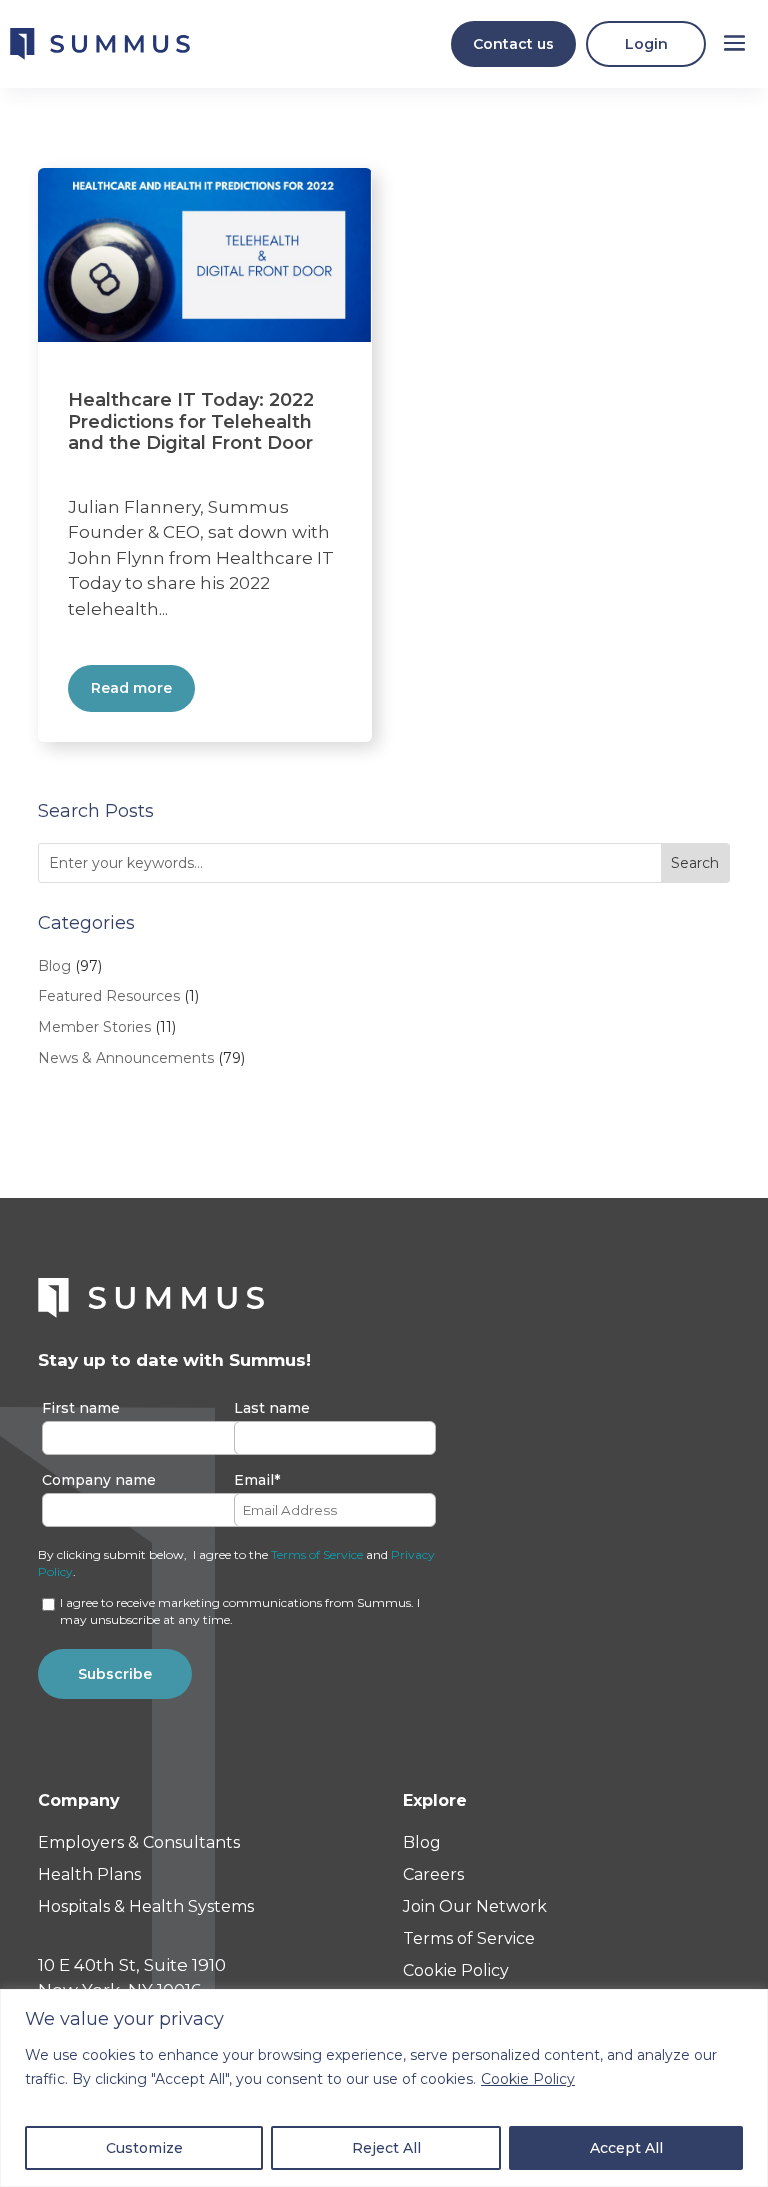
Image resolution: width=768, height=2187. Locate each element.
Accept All (626, 2148)
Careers (433, 1874)
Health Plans (89, 1874)
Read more (131, 688)
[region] (384, 2088)
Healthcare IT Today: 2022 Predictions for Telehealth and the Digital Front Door (191, 421)
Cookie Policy (528, 2079)
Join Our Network (475, 1906)
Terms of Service (317, 1554)
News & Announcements (126, 1058)
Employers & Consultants (139, 1842)
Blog (54, 966)
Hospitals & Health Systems (146, 1906)
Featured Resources (109, 996)
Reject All (386, 2148)
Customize (144, 2148)
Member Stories (94, 1027)
